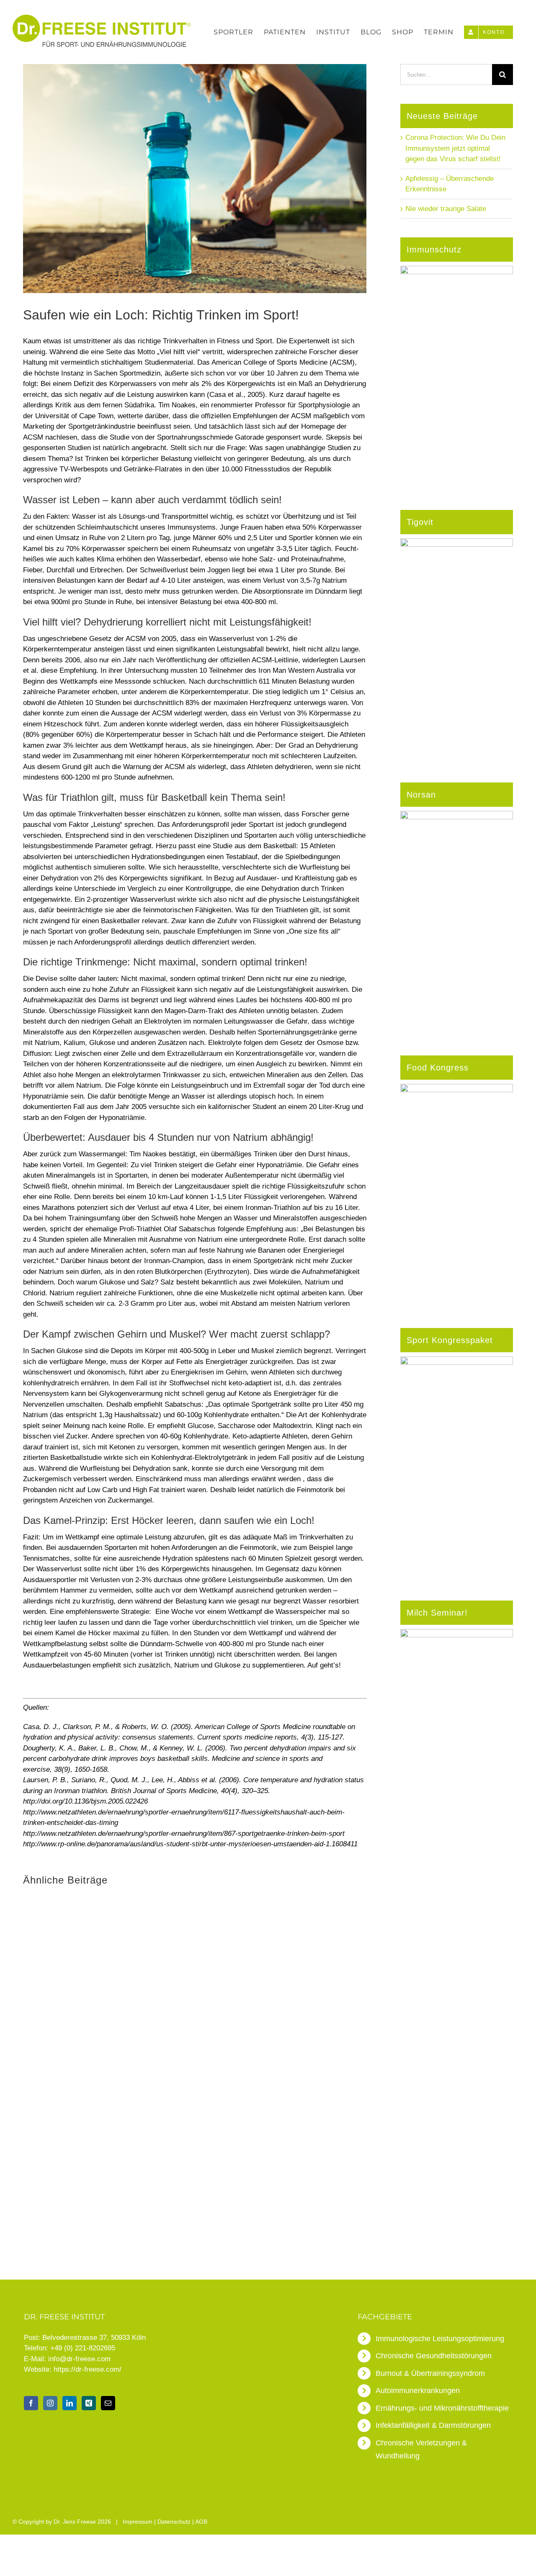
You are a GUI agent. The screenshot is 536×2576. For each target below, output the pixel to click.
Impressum (138, 2522)
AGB (201, 2522)
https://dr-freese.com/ (88, 2369)
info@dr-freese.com (79, 2359)
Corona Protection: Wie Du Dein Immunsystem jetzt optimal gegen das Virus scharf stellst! (455, 148)
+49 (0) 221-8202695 (83, 2348)
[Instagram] (50, 2403)
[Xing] (89, 2403)
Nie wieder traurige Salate (446, 209)
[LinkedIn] (70, 2403)
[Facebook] (31, 2403)
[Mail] (108, 2403)
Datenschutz (174, 2522)
